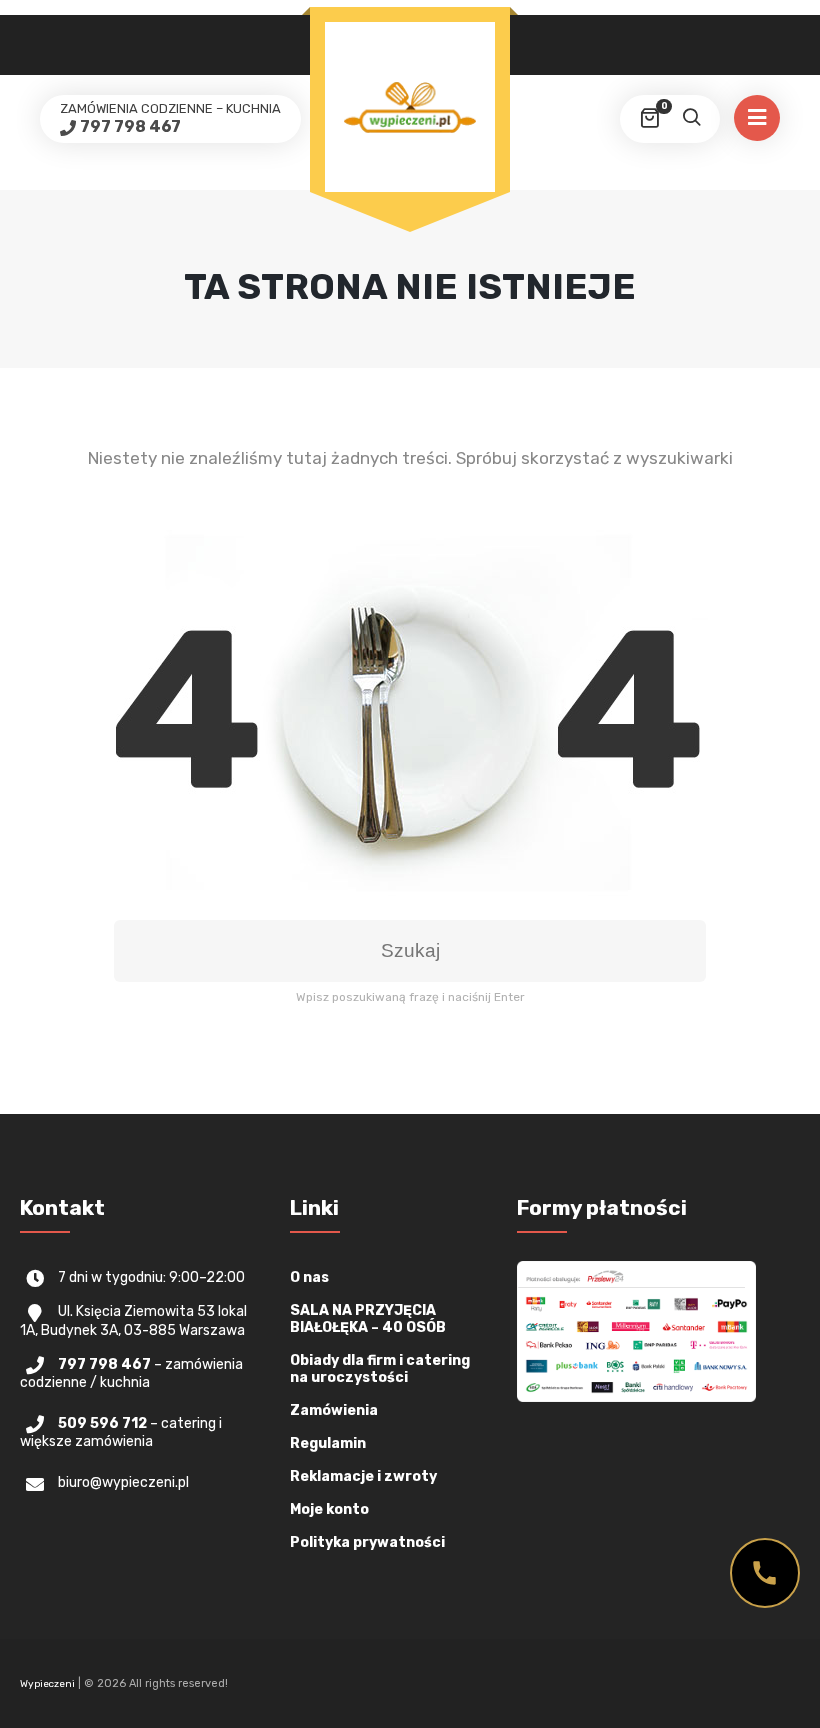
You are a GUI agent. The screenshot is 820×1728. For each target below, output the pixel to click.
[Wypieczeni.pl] (410, 107)
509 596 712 (102, 1423)
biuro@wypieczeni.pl (123, 1482)
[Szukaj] (691, 119)
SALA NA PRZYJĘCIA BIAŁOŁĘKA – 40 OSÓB (368, 1319)
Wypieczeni (47, 1684)
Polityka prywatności (367, 1542)
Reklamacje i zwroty (363, 1476)
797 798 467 (130, 126)
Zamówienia (334, 1410)
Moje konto (329, 1509)
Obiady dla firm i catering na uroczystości (380, 1369)
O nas (309, 1277)
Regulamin (328, 1443)
